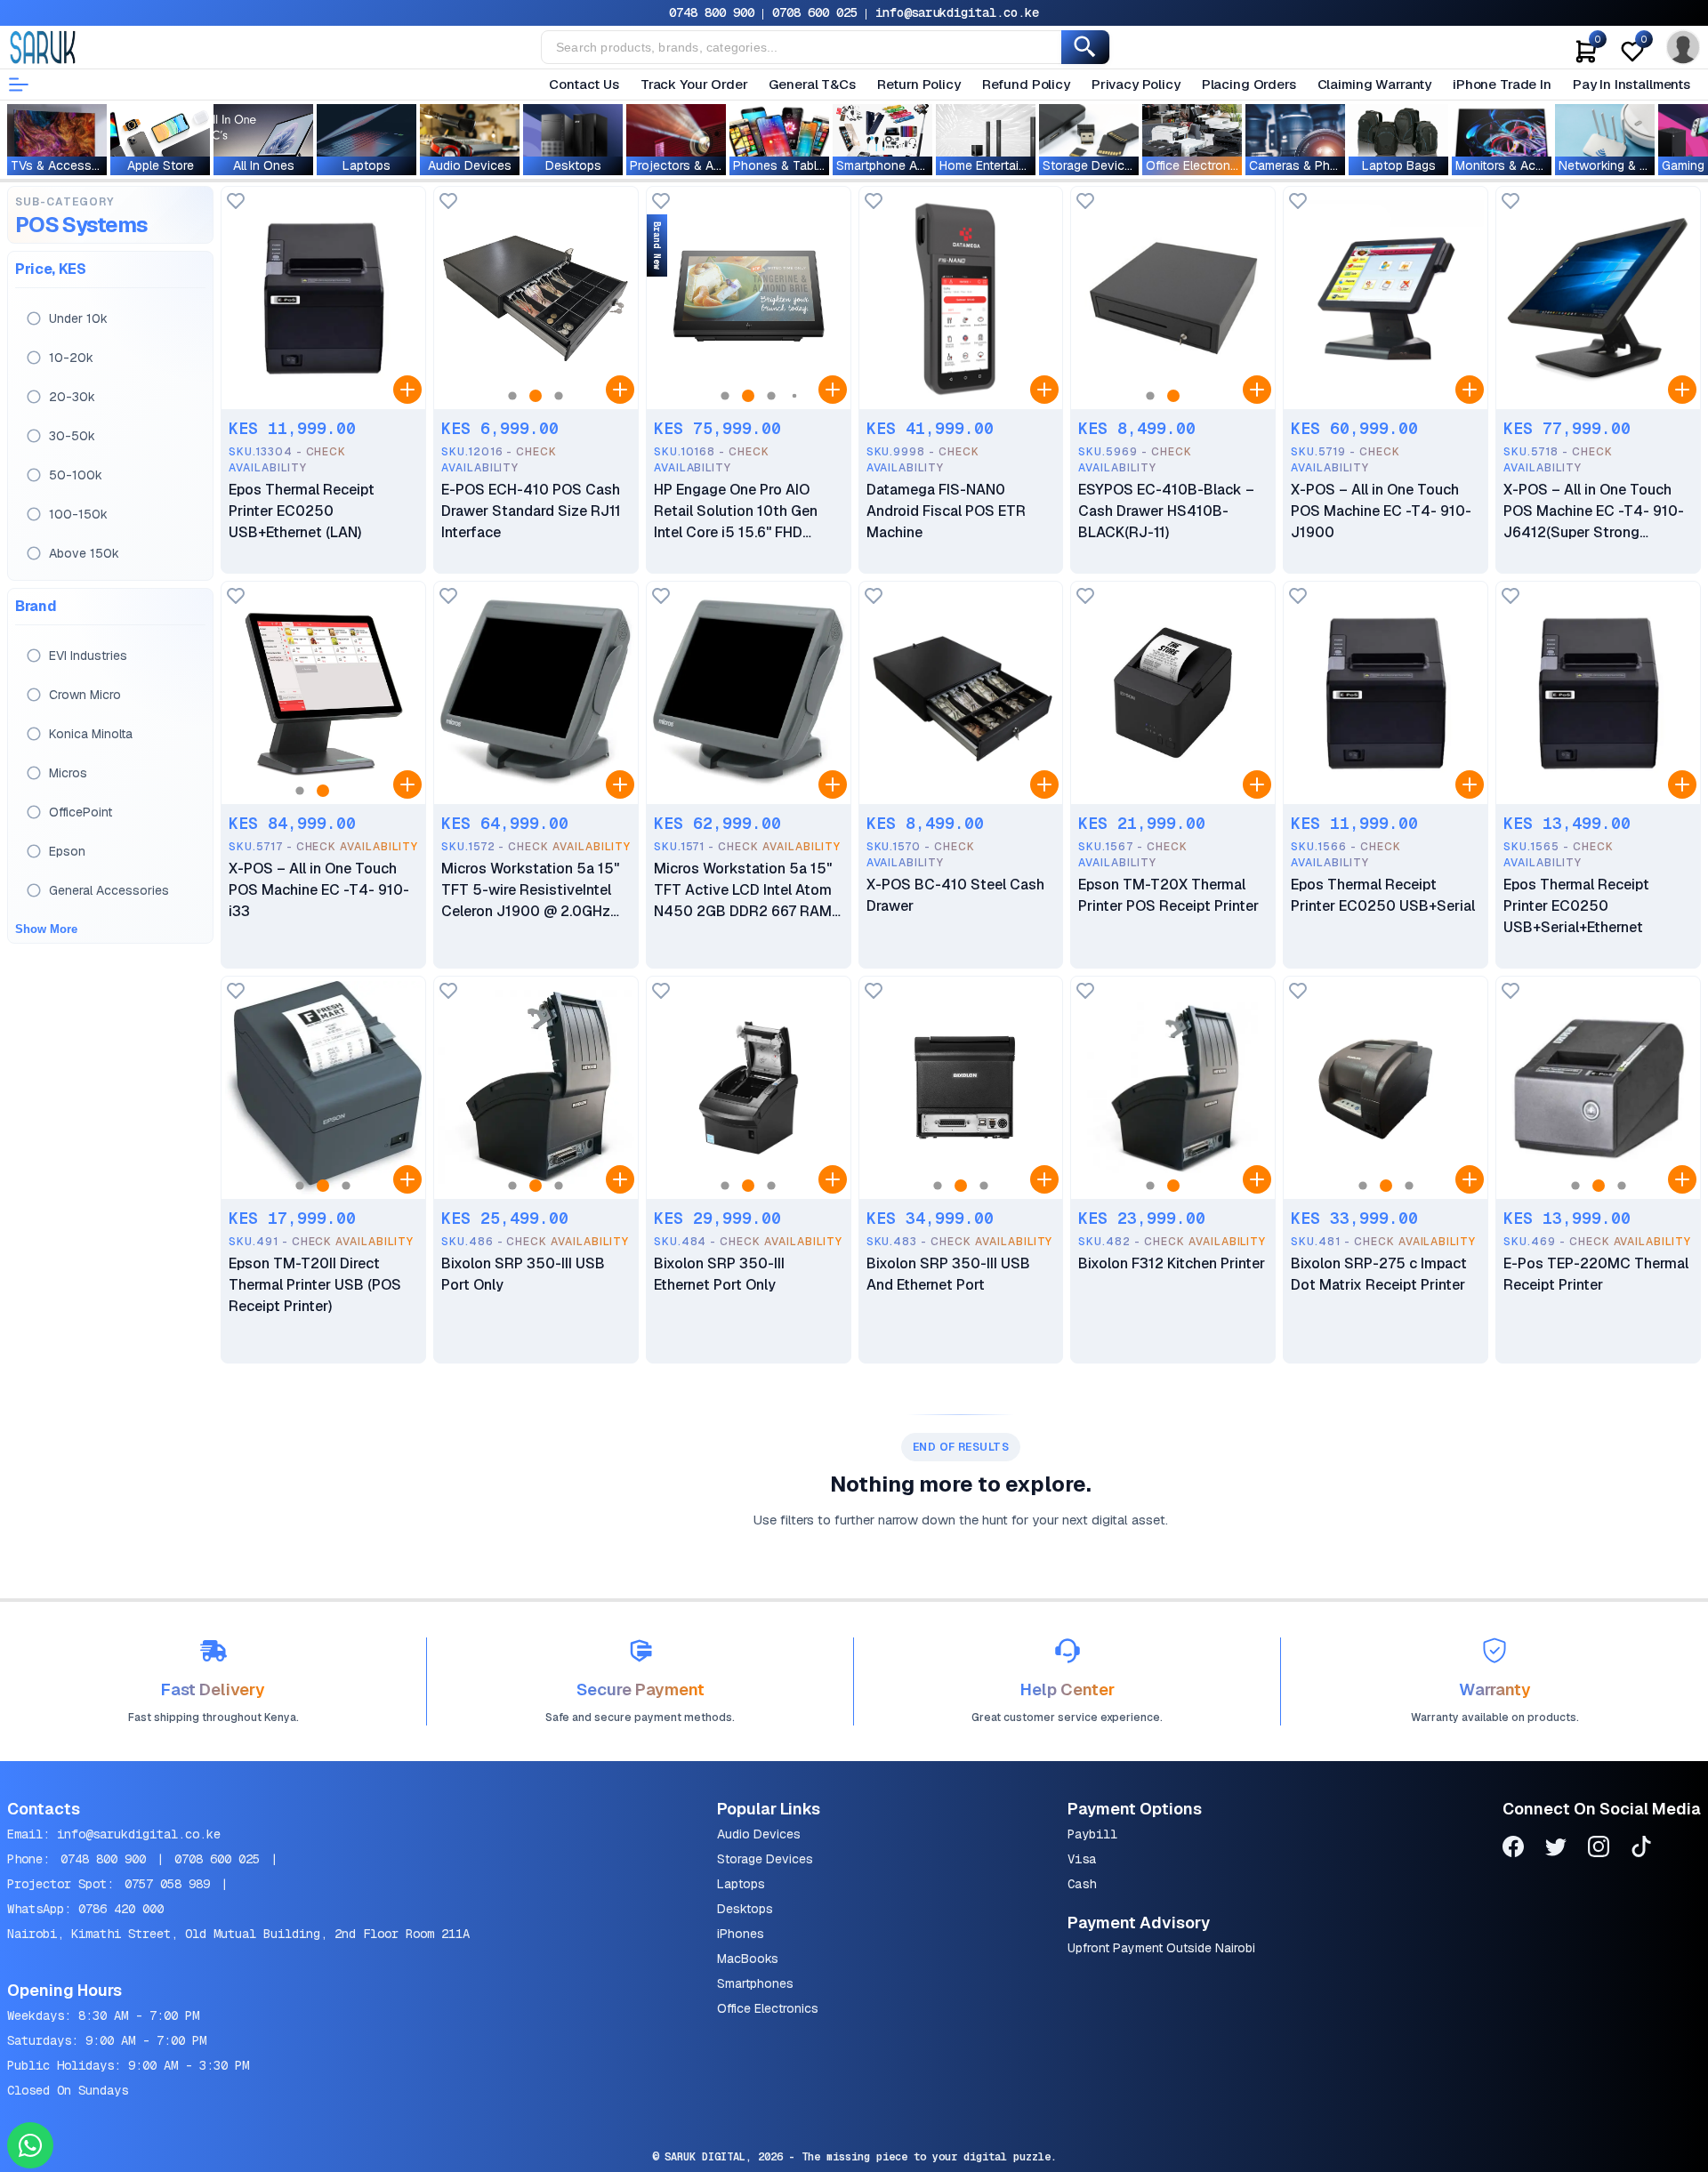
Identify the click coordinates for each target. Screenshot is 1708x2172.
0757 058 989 (167, 1884)
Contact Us (584, 84)
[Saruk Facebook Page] (1513, 1850)
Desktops (745, 1909)
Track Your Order (694, 84)
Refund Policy (1026, 84)
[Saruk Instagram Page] (1599, 1850)
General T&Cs (812, 84)
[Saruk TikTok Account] (1641, 1850)
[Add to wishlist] (236, 202)
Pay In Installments (1631, 84)
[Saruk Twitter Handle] (1556, 1850)
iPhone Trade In (1502, 84)
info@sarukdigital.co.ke (957, 12)
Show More (46, 929)
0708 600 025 (815, 12)
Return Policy (919, 84)
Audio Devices (759, 1834)
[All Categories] (19, 84)
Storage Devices (765, 1859)
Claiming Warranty (1374, 84)
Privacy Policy (1136, 84)
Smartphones (755, 1983)
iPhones (741, 1934)
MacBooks (748, 1959)
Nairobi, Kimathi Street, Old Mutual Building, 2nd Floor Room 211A (238, 1934)
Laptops (741, 1884)
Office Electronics (768, 2008)
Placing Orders (1249, 84)
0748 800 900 (712, 12)
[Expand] (407, 390)
